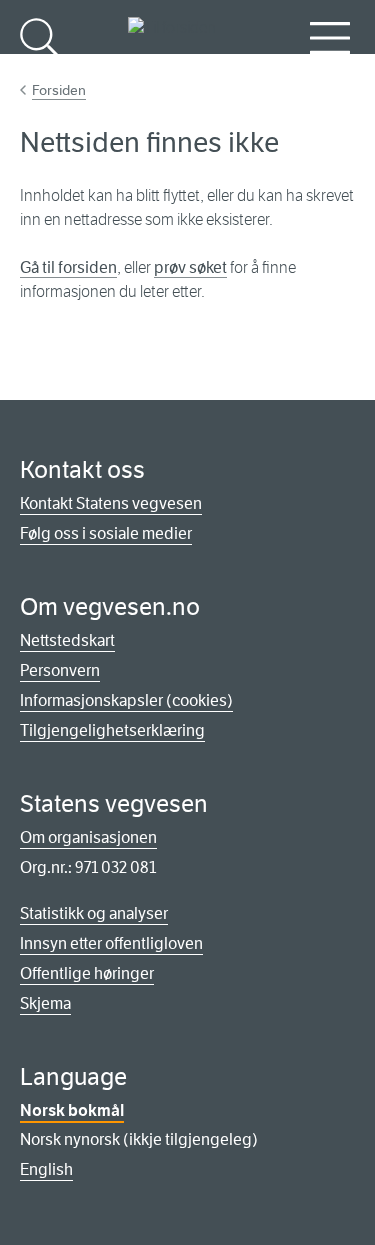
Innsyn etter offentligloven (111, 943)
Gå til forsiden (68, 267)
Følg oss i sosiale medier (106, 533)
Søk (40, 70)
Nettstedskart (67, 640)
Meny (330, 70)
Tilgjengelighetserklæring (112, 730)
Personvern (60, 670)
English (46, 1169)
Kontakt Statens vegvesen (111, 503)
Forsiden (59, 90)
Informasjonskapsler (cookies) (126, 700)
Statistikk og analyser (94, 913)
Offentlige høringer (87, 973)
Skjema (45, 1003)
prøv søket (190, 267)
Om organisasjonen (88, 837)
